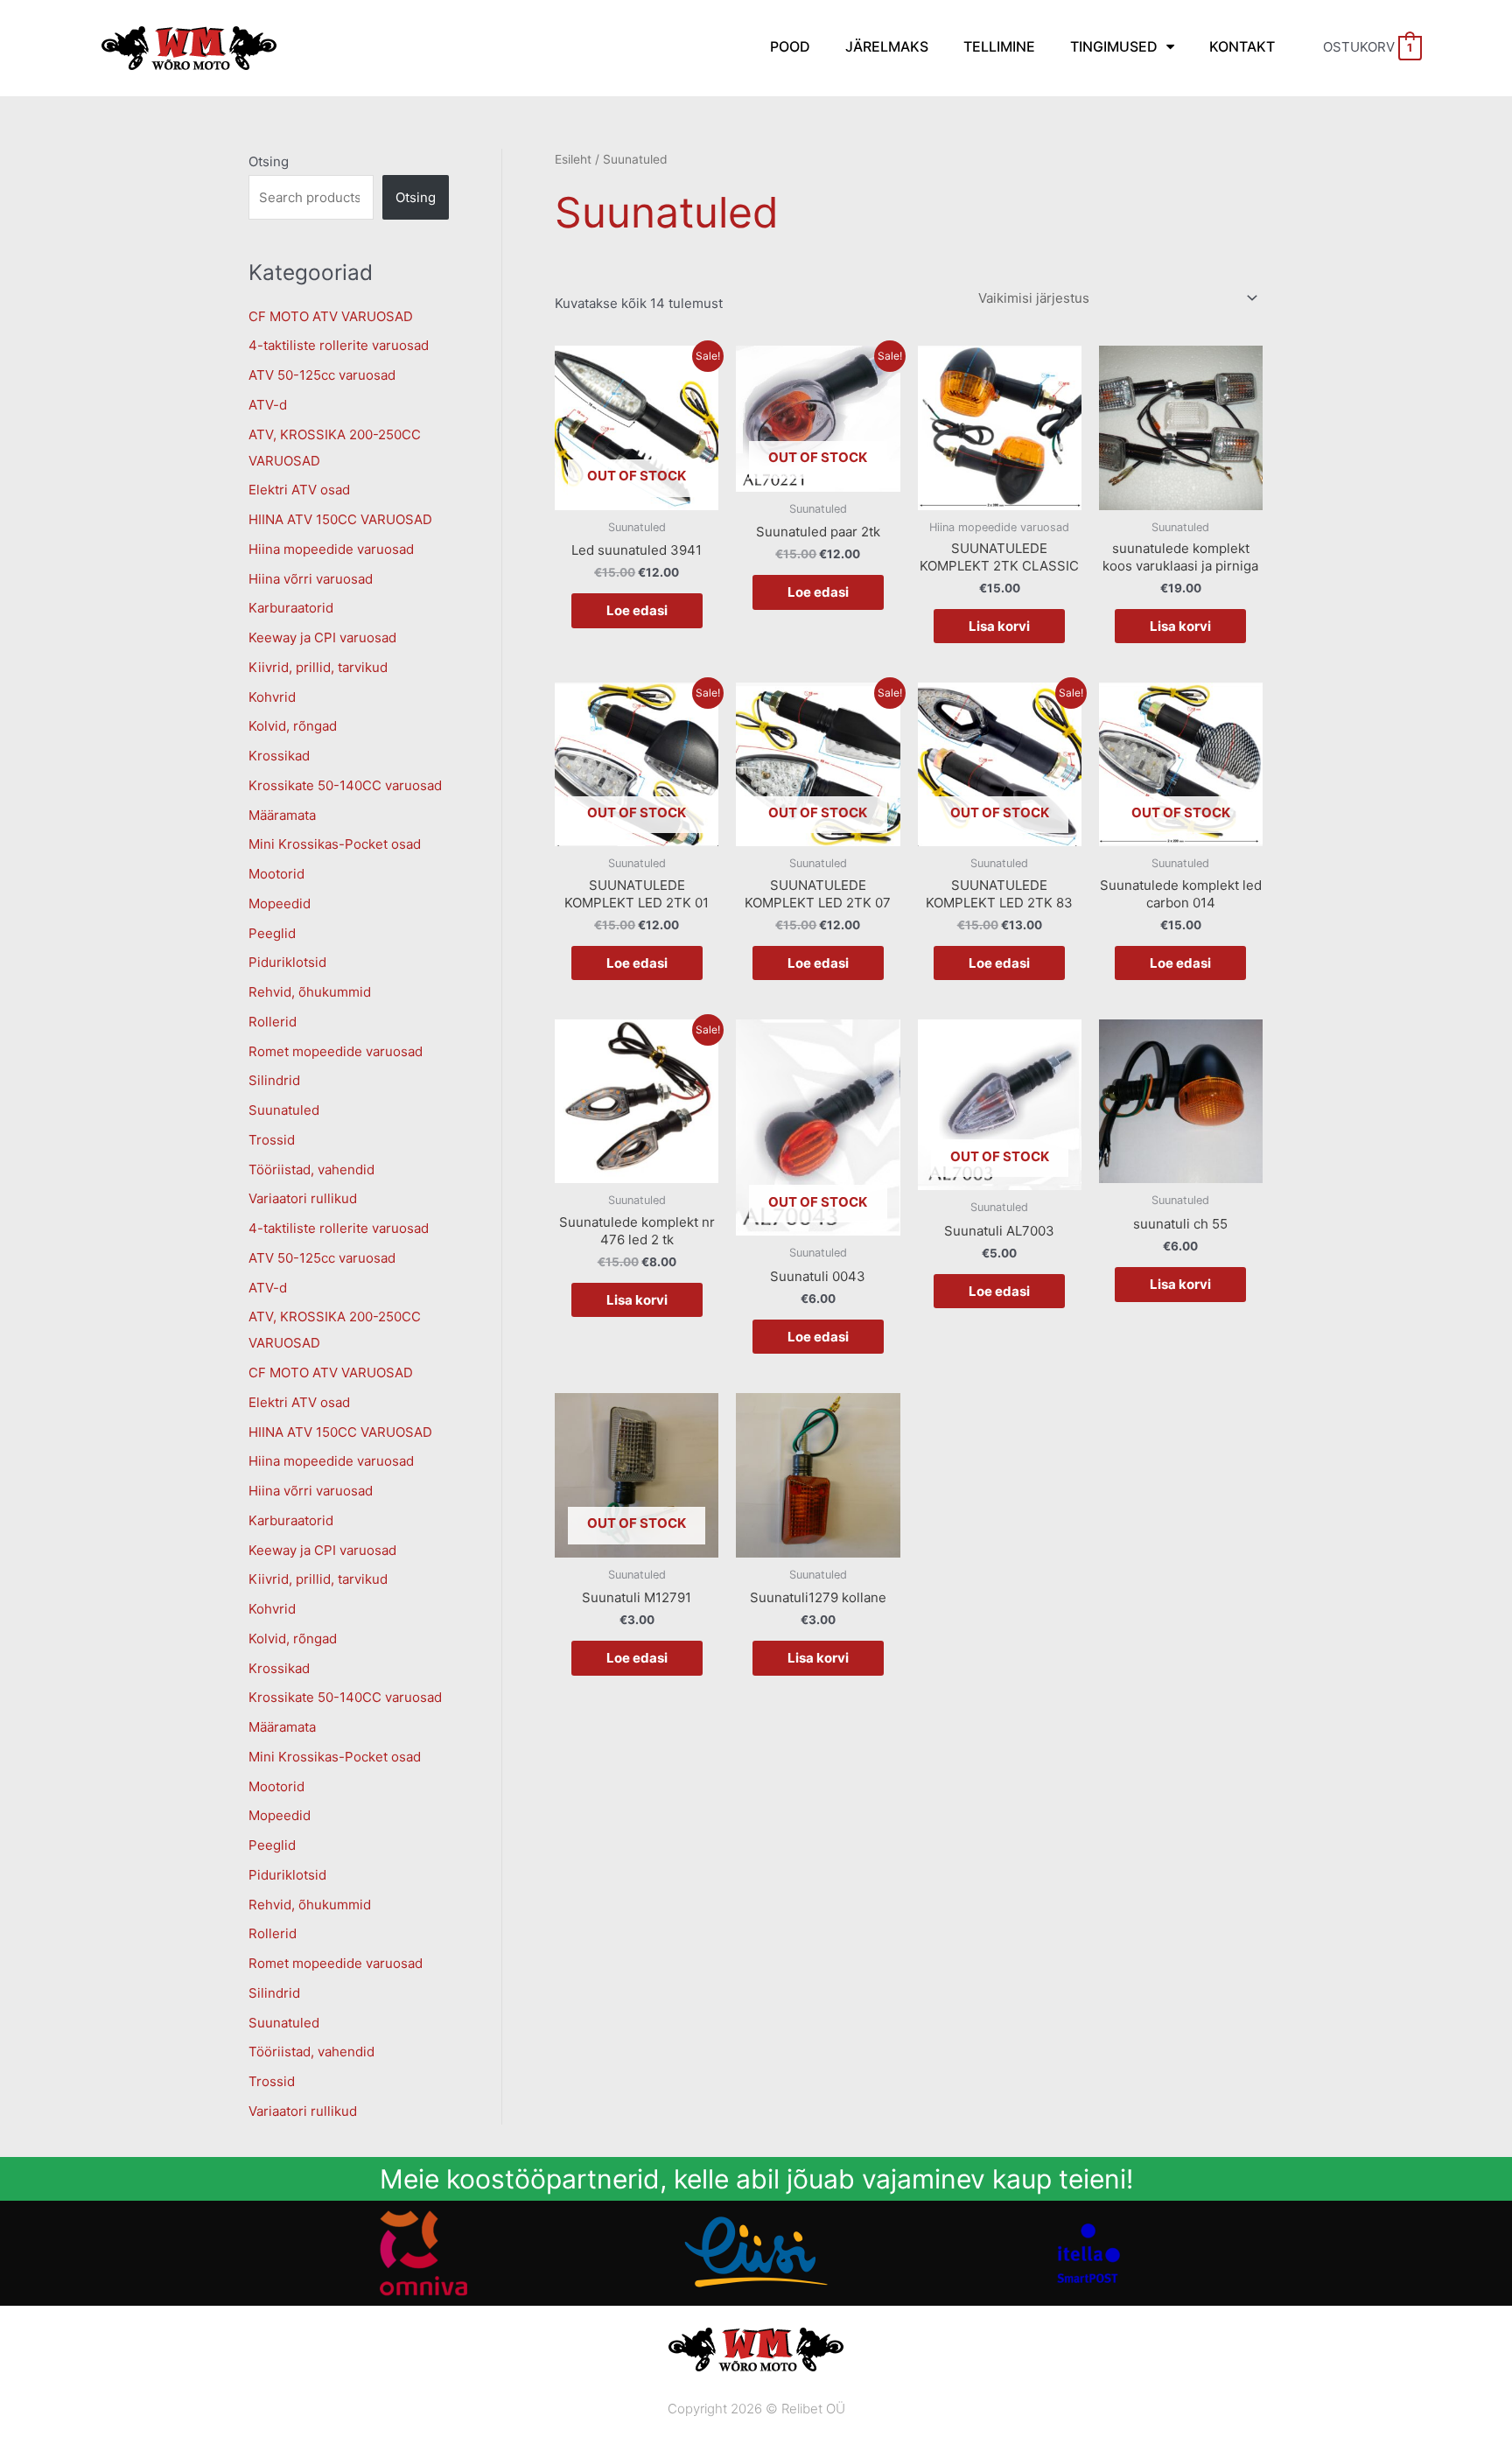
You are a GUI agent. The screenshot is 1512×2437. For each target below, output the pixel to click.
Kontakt (1242, 46)
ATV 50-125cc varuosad (322, 375)
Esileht (573, 159)
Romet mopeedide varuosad (336, 1051)
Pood (790, 46)
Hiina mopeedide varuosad (331, 549)
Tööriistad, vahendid (311, 1169)
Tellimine (999, 46)
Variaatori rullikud (303, 1198)
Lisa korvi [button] (999, 626)
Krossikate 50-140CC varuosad (345, 785)
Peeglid (272, 933)
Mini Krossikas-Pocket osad (335, 844)
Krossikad (279, 756)
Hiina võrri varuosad (311, 579)
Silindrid (274, 1080)
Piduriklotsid (287, 962)
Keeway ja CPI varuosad (322, 637)
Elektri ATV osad (299, 490)
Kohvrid (272, 697)
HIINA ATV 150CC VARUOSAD (340, 519)
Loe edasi (637, 610)
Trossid (272, 1140)
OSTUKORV (1368, 47)
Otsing (269, 161)
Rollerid (273, 1022)
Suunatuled (284, 1110)
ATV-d (268, 405)
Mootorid (276, 874)
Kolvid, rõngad (293, 726)
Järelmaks (887, 46)
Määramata (282, 815)
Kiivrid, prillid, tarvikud (318, 667)
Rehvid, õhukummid (310, 992)
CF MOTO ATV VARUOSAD (331, 316)
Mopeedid (280, 903)
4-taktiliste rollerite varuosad (339, 345)
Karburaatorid (291, 608)
